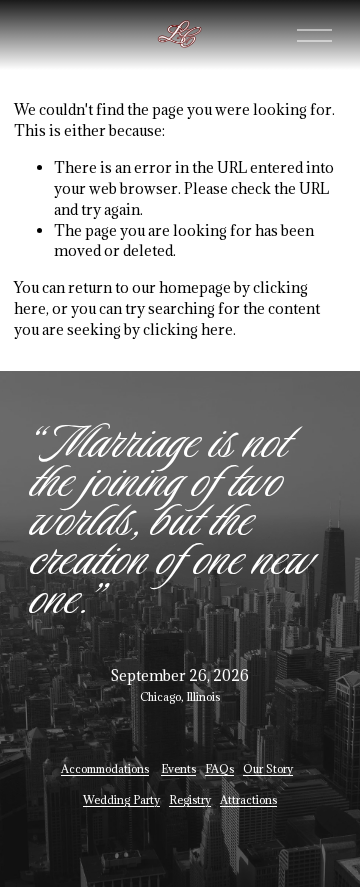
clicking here (188, 329)
